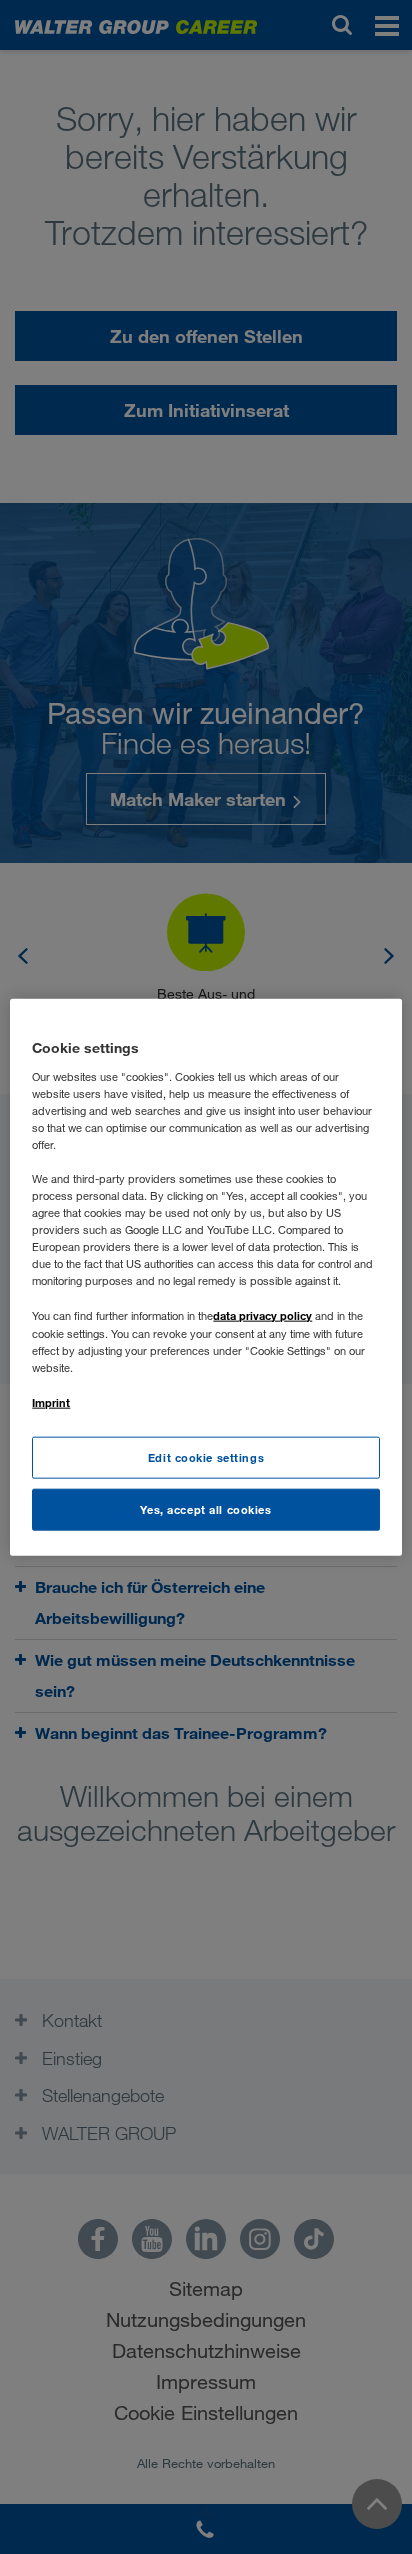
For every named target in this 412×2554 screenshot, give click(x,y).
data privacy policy (262, 1315)
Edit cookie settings (206, 1457)
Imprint (51, 1401)
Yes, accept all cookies (205, 1508)
